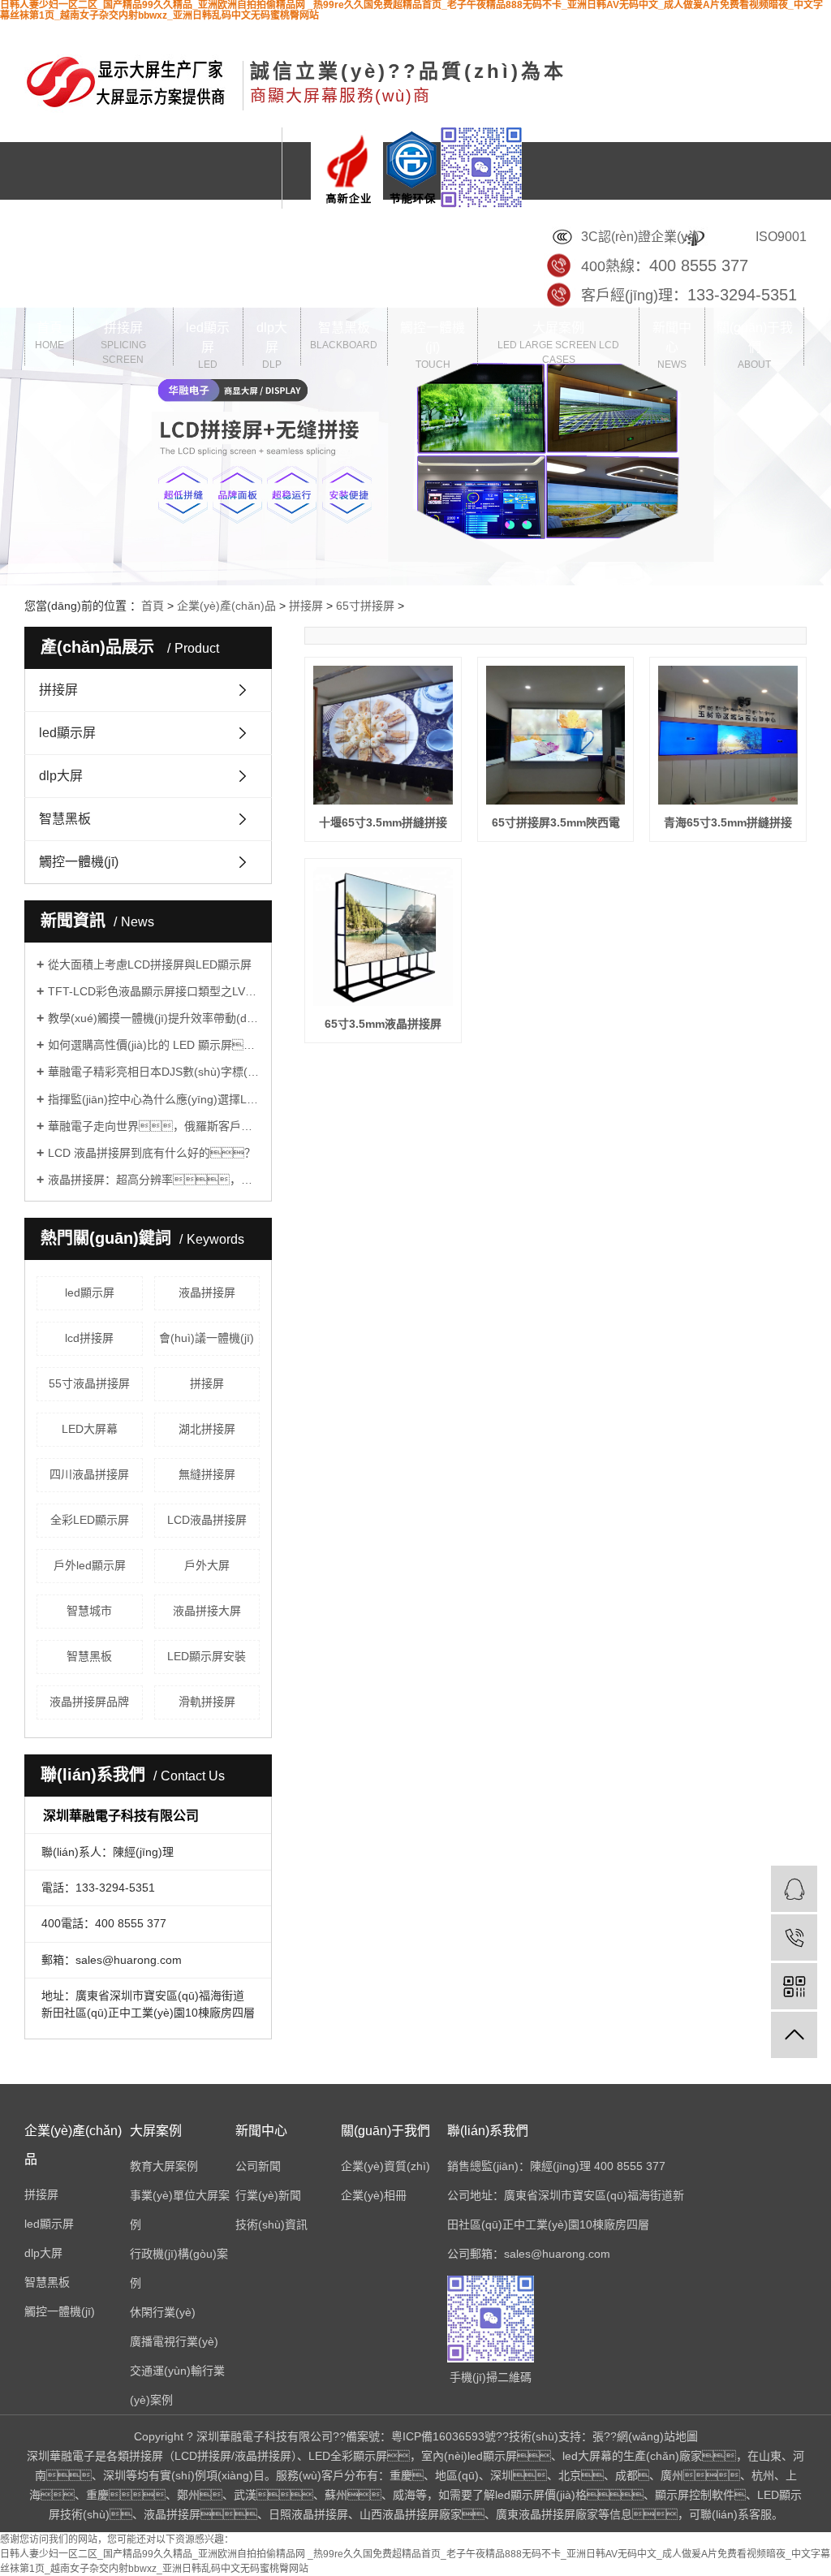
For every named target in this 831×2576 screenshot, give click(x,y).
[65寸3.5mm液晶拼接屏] (383, 936)
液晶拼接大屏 (207, 1611)
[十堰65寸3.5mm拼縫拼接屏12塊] (383, 735)
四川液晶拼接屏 (89, 1474)
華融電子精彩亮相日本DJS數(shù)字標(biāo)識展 (154, 1072)
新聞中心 (672, 343)
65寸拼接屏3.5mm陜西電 (556, 822)
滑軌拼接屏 (207, 1702)
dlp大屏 (272, 343)
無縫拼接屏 (207, 1474)
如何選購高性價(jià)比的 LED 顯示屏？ (154, 1045)
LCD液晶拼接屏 (207, 1520)
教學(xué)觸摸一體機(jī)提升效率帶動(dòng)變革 (154, 1018)
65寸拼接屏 (365, 606)
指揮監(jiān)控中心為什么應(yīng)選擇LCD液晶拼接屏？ (154, 1099)
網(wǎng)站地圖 (657, 2436)
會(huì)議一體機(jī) (207, 1338)
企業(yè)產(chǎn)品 (226, 606)
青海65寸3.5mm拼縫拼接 (728, 822)
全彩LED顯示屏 (90, 1520)
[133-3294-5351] (794, 1937)
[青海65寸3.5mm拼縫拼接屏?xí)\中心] (728, 735)
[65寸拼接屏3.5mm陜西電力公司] (555, 735)
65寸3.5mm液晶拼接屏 (383, 1024)
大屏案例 (558, 343)
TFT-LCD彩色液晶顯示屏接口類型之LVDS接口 (154, 991)
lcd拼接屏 (89, 1338)
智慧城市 (89, 1611)
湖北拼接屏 (207, 1429)
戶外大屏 (207, 1565)
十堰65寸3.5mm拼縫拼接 (383, 822)
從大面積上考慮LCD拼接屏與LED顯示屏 (150, 964)
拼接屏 (123, 343)
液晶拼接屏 (207, 1292)
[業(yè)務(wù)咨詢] (794, 1889)
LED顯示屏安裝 (207, 1656)
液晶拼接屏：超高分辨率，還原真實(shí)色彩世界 (154, 1180)
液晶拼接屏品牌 (89, 1702)
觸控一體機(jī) (433, 343)
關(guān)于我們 (755, 343)
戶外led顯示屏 (90, 1565)
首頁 (50, 336)
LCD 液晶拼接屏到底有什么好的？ (152, 1153)
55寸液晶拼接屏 (89, 1383)
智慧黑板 (344, 336)
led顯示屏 (208, 343)
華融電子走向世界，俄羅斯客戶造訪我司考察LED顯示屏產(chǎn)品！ (154, 1126)
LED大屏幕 (90, 1429)
